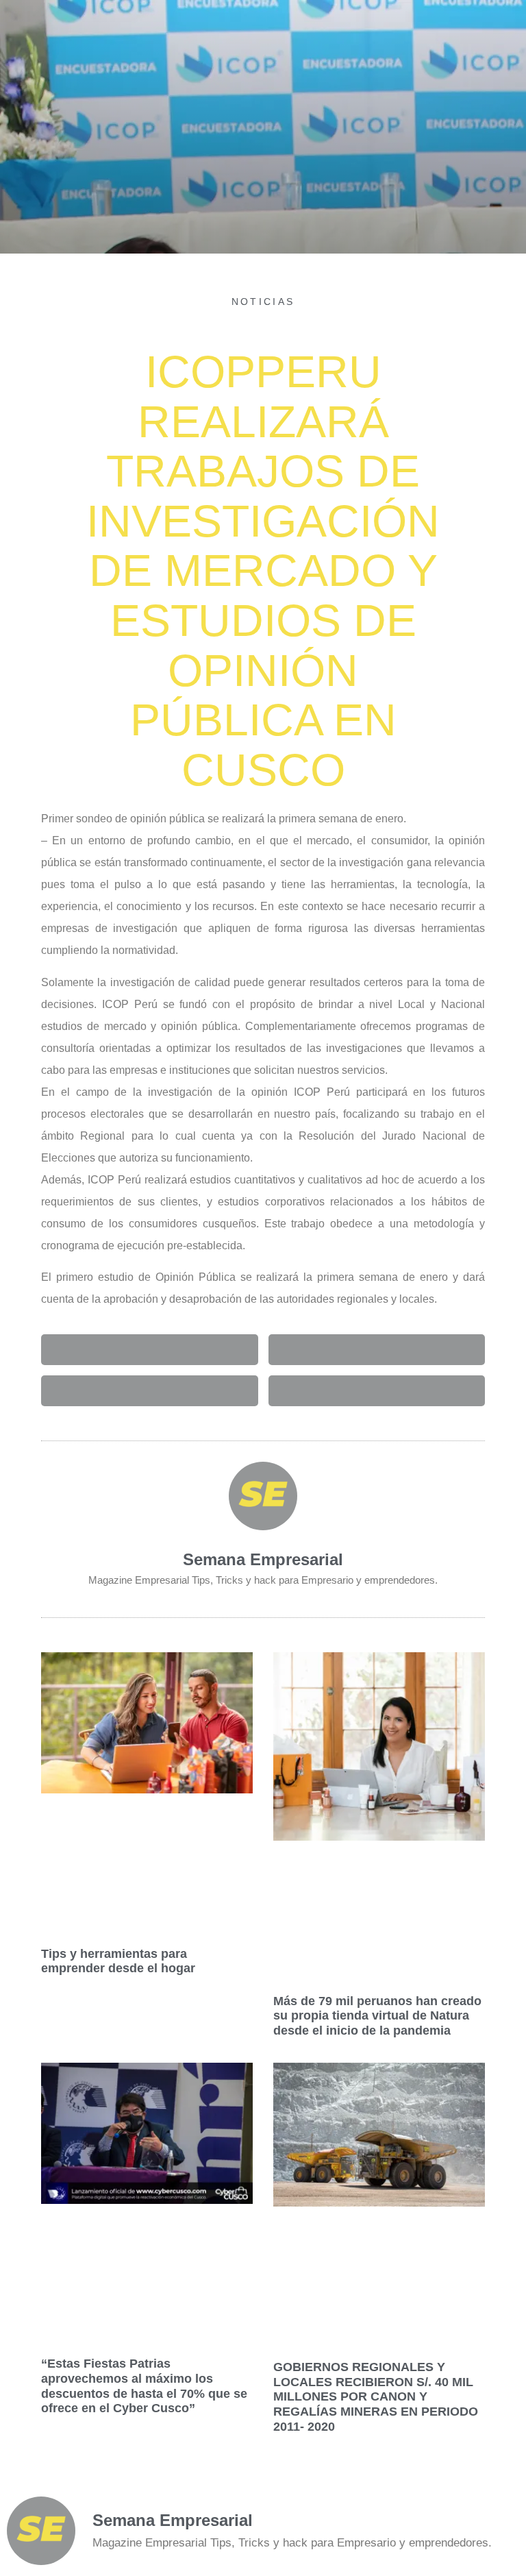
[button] (150, 1350)
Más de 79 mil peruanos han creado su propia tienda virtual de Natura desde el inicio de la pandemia (377, 2016)
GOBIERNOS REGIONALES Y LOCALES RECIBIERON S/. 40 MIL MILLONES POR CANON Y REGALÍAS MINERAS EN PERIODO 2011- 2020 (376, 2396)
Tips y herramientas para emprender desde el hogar (118, 1961)
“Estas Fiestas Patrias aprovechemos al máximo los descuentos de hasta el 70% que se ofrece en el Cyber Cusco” (144, 2386)
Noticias (263, 302)
